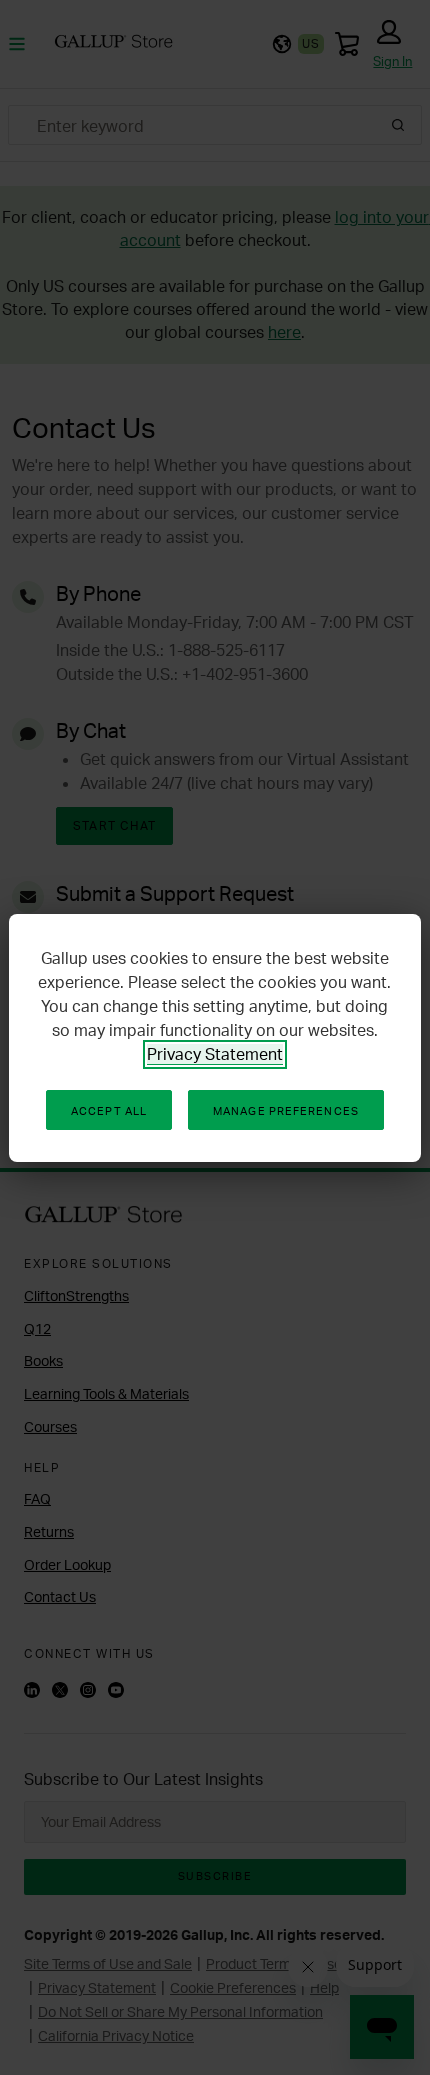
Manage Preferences (286, 1111)
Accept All (109, 1111)
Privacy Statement (215, 1054)
